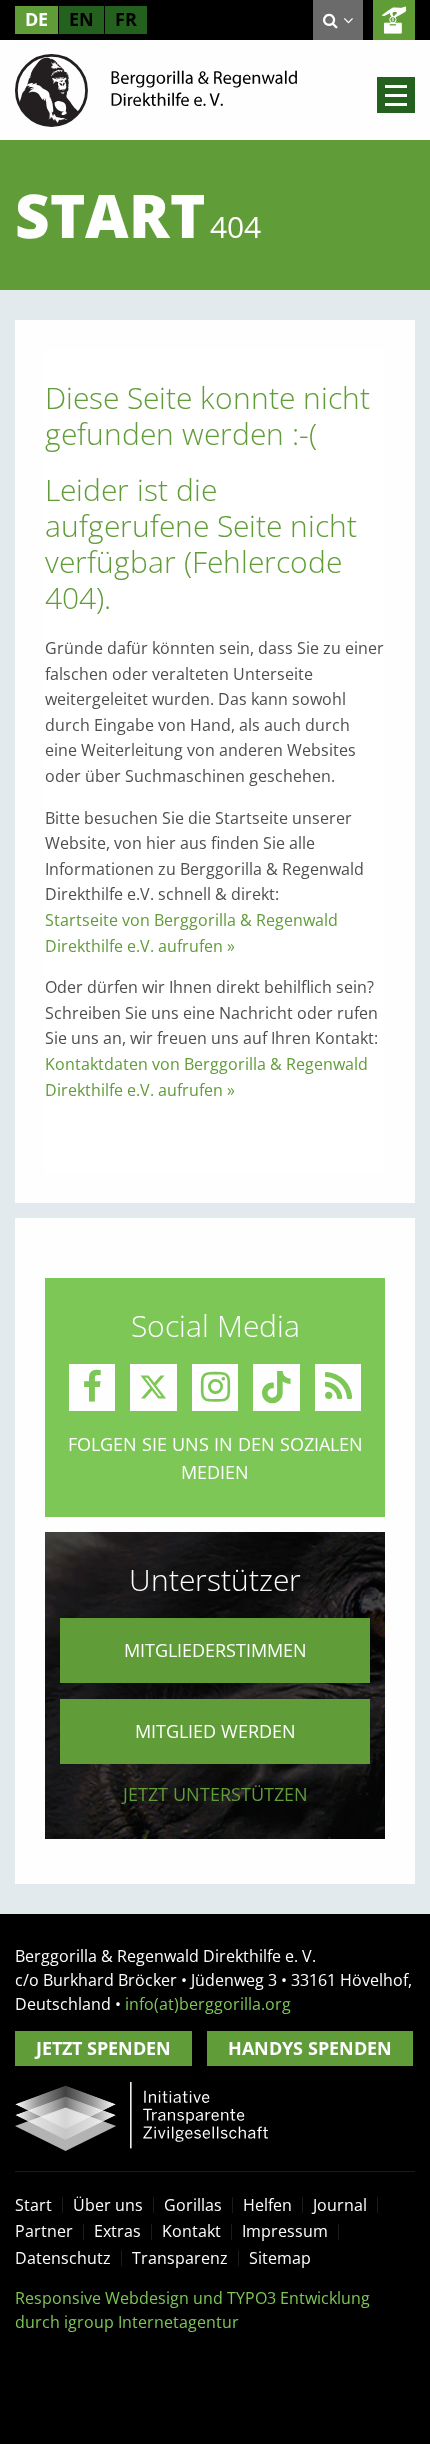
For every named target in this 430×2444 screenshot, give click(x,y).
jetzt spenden (394, 20)
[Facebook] (92, 1387)
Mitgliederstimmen (215, 1650)
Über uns (108, 2205)
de (36, 19)
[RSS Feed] (338, 1387)
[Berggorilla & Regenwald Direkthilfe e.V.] (156, 89)
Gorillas (193, 2205)
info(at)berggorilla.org (208, 2004)
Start (33, 2205)
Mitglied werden (215, 1731)
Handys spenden (310, 2048)
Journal (340, 2205)
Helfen (267, 2205)
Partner (44, 2231)
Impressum (285, 2231)
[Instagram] (215, 1387)
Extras (117, 2231)
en (81, 19)
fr (126, 19)
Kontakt (191, 2231)
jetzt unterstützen (215, 1794)
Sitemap (280, 2258)
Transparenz (180, 2258)
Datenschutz (63, 2258)
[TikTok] (276, 1387)
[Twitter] (153, 1387)
